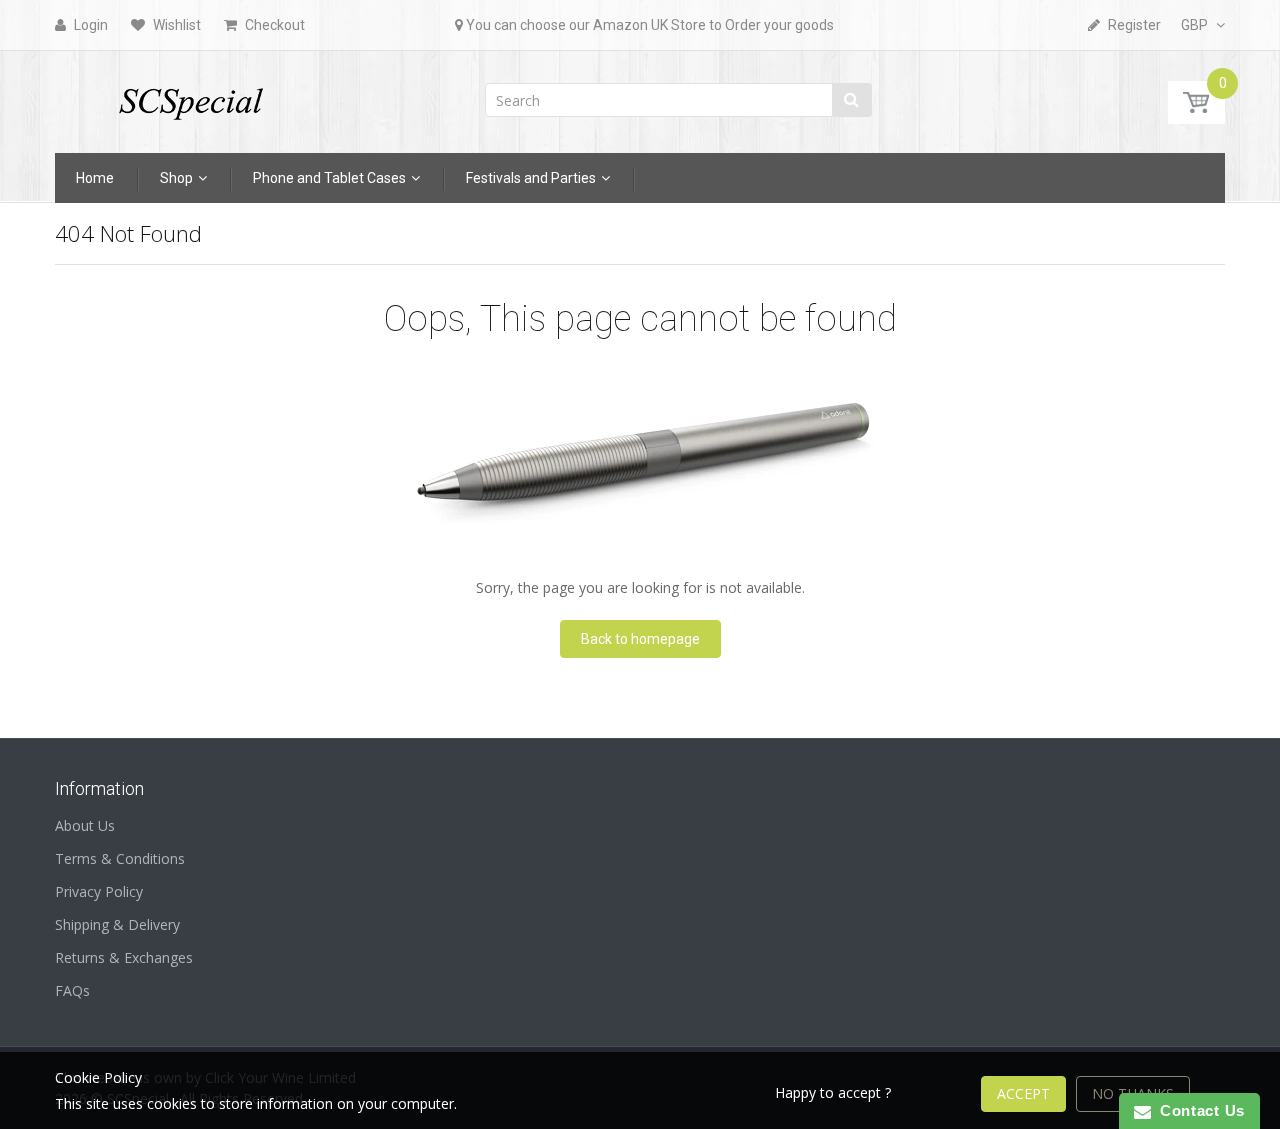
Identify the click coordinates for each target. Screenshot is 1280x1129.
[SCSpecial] (190, 95)
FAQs (72, 990)
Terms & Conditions (120, 858)
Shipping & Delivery (117, 924)
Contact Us (1198, 1110)
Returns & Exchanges (124, 957)
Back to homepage (640, 639)
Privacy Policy (99, 891)
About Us (85, 825)
